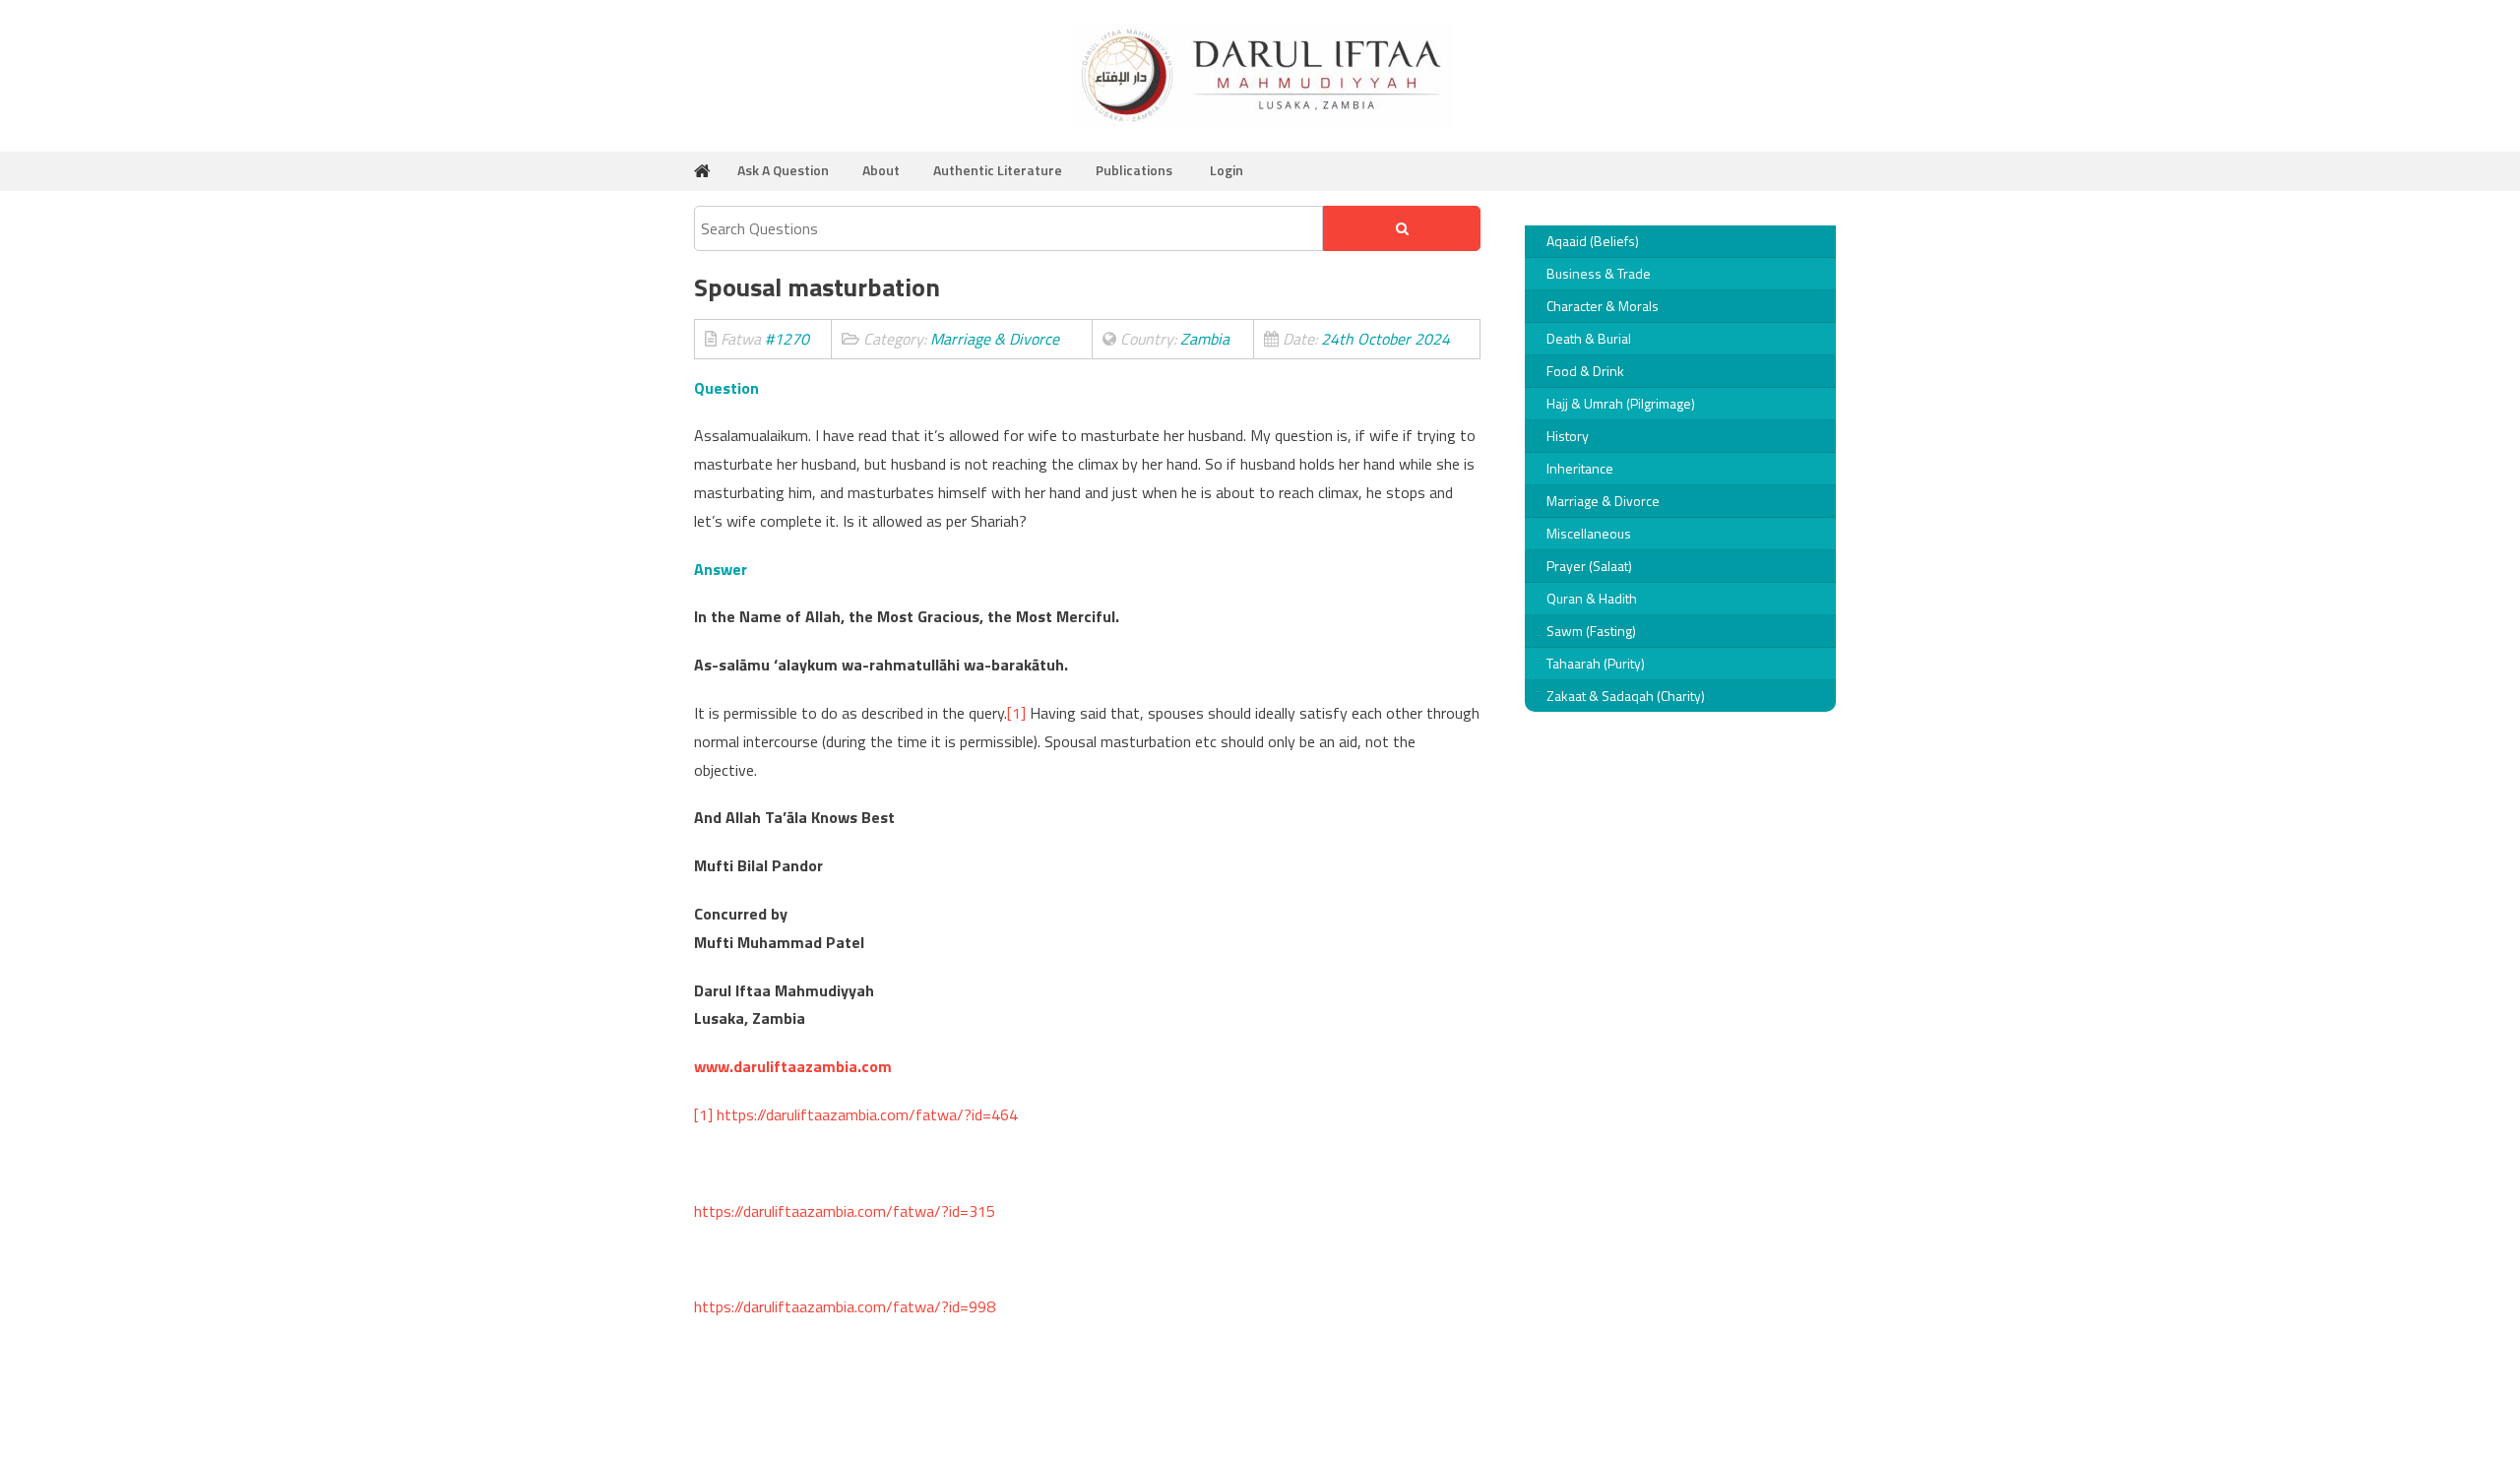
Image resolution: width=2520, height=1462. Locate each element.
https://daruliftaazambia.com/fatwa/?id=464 (867, 1114)
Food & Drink (1585, 371)
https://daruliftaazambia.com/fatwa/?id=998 (845, 1306)
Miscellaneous (1589, 533)
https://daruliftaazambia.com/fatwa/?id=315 (845, 1211)
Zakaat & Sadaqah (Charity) (1626, 696)
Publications (1134, 170)
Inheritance (1580, 468)
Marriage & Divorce (1603, 501)
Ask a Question (783, 170)
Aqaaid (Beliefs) (1593, 241)
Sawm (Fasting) (1591, 631)
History (1568, 436)
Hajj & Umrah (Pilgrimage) (1621, 403)
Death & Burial (1589, 338)
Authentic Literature (998, 170)
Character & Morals (1603, 306)
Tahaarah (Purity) (1596, 663)
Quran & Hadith (1592, 598)
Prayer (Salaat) (1589, 566)
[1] (1016, 713)
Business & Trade (1599, 273)
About (881, 170)
